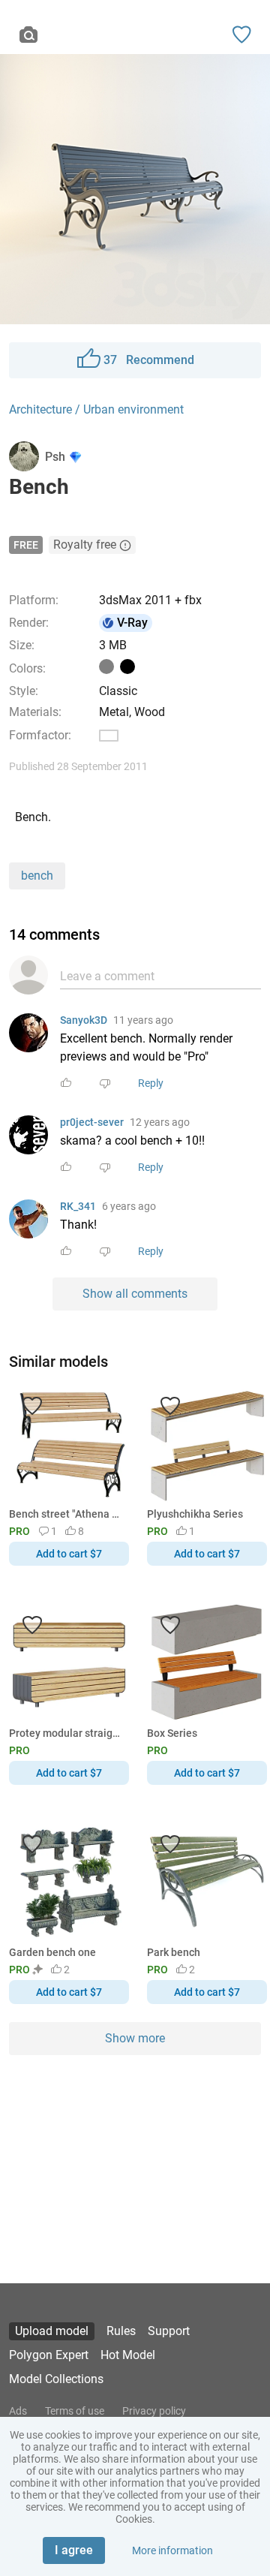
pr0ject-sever (92, 1122)
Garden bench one (52, 1952)
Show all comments (135, 1294)
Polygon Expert (49, 2355)
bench (37, 876)
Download (179, 1313)
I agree (74, 2550)
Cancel (85, 1313)
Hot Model (128, 2355)
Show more (135, 2038)
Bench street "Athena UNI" (66, 1514)
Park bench (174, 1952)
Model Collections (56, 2379)
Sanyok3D (84, 1020)
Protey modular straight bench (66, 1733)
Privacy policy (154, 2411)
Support (169, 2331)
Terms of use (75, 2411)
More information (172, 2550)
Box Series (172, 1733)
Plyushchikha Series (195, 1514)
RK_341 (78, 1206)
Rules (121, 2331)
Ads (18, 2411)
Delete (187, 1313)
